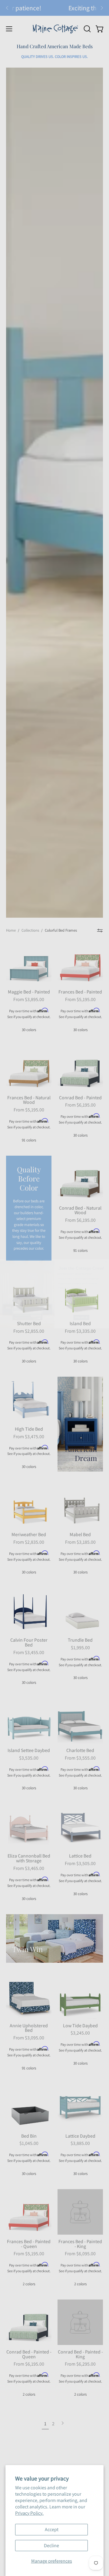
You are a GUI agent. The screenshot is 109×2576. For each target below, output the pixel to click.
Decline (51, 2546)
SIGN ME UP (81, 1312)
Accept (52, 2529)
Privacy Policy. (29, 2513)
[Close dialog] (106, 1256)
